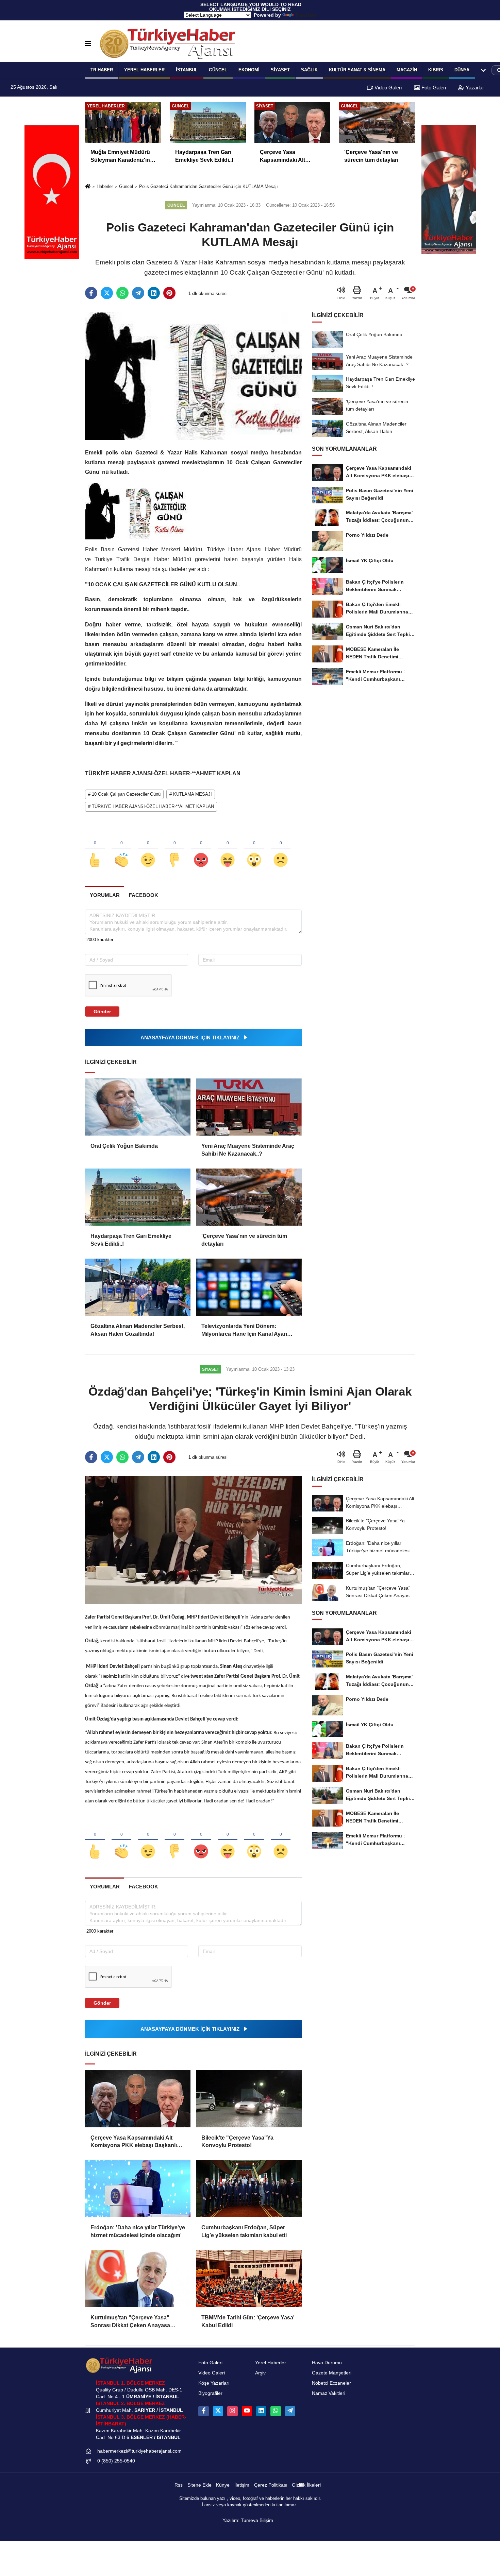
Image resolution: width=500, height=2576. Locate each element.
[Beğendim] (95, 849)
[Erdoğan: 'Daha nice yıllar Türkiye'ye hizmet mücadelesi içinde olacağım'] (138, 2189)
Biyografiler (210, 2393)
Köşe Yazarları (214, 2383)
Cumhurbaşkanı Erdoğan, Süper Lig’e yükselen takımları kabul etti (244, 2231)
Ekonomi (249, 70)
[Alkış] (121, 849)
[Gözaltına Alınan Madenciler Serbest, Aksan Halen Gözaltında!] (138, 1287)
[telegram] (138, 293)
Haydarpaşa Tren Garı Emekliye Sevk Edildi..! (131, 1240)
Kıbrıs (436, 70)
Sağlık (309, 70)
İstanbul (187, 70)
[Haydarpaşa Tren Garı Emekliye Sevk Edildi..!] (138, 1197)
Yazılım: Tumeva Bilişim (248, 2520)
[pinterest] (169, 293)
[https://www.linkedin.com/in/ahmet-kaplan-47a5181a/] (261, 2411)
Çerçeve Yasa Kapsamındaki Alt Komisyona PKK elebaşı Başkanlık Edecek (135, 2142)
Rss (179, 2485)
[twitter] (107, 293)
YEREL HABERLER (144, 70)
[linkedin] (154, 293)
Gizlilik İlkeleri (306, 2485)
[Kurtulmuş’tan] (138, 2279)
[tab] (105, 895)
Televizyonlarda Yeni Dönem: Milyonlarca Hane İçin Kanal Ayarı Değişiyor (244, 1330)
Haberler (105, 186)
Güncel (218, 70)
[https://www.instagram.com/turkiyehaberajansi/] (232, 2411)
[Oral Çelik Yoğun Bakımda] (138, 1107)
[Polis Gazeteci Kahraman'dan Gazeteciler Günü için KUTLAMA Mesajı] (193, 375)
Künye (223, 2485)
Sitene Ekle (199, 2485)
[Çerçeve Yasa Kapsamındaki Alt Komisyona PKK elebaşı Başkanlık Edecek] (138, 2098)
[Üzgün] (281, 849)
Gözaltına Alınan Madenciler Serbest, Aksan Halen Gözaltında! (138, 1330)
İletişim (242, 2485)
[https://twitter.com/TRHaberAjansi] (218, 2411)
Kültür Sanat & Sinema (357, 70)
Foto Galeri (433, 88)
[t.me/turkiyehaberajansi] (290, 2411)
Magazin (407, 70)
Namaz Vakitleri (329, 2393)
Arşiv (260, 2373)
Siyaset (280, 70)
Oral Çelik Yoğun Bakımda (124, 1146)
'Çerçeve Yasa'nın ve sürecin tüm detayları (244, 1240)
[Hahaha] (228, 849)
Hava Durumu (327, 2363)
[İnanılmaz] (254, 849)
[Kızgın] (201, 849)
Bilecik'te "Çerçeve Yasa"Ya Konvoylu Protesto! (237, 2141)
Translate (306, 15)
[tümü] (483, 70)
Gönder (102, 1012)
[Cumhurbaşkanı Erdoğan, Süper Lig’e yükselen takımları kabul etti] (249, 2189)
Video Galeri (387, 88)
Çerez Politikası (271, 2485)
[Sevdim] (148, 849)
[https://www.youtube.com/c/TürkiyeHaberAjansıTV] (247, 2411)
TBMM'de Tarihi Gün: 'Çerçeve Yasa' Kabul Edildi (248, 2321)
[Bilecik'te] (249, 2098)
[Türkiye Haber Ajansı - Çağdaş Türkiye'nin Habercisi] (167, 44)
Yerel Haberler (271, 2363)
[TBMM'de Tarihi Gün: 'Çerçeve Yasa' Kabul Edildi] (249, 2279)
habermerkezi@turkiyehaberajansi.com (139, 2451)
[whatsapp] (122, 293)
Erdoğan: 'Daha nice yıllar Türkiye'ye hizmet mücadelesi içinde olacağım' (138, 2231)
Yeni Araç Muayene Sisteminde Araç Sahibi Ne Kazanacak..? (248, 1150)
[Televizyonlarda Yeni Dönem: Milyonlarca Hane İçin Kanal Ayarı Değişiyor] (249, 1287)
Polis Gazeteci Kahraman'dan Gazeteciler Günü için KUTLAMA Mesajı (209, 186)
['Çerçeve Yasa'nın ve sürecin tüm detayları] (249, 1197)
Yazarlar (474, 88)
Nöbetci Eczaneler (331, 2383)
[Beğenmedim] (174, 849)
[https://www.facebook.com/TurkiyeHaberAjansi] (203, 2411)
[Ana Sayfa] (88, 187)
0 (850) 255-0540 (116, 2461)
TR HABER (102, 70)
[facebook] (91, 293)
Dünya (462, 70)
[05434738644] (276, 2411)
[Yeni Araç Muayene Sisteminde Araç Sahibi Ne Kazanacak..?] (249, 1107)
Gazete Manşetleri (332, 2373)
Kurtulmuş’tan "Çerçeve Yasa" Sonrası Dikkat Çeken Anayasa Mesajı (130, 2322)
